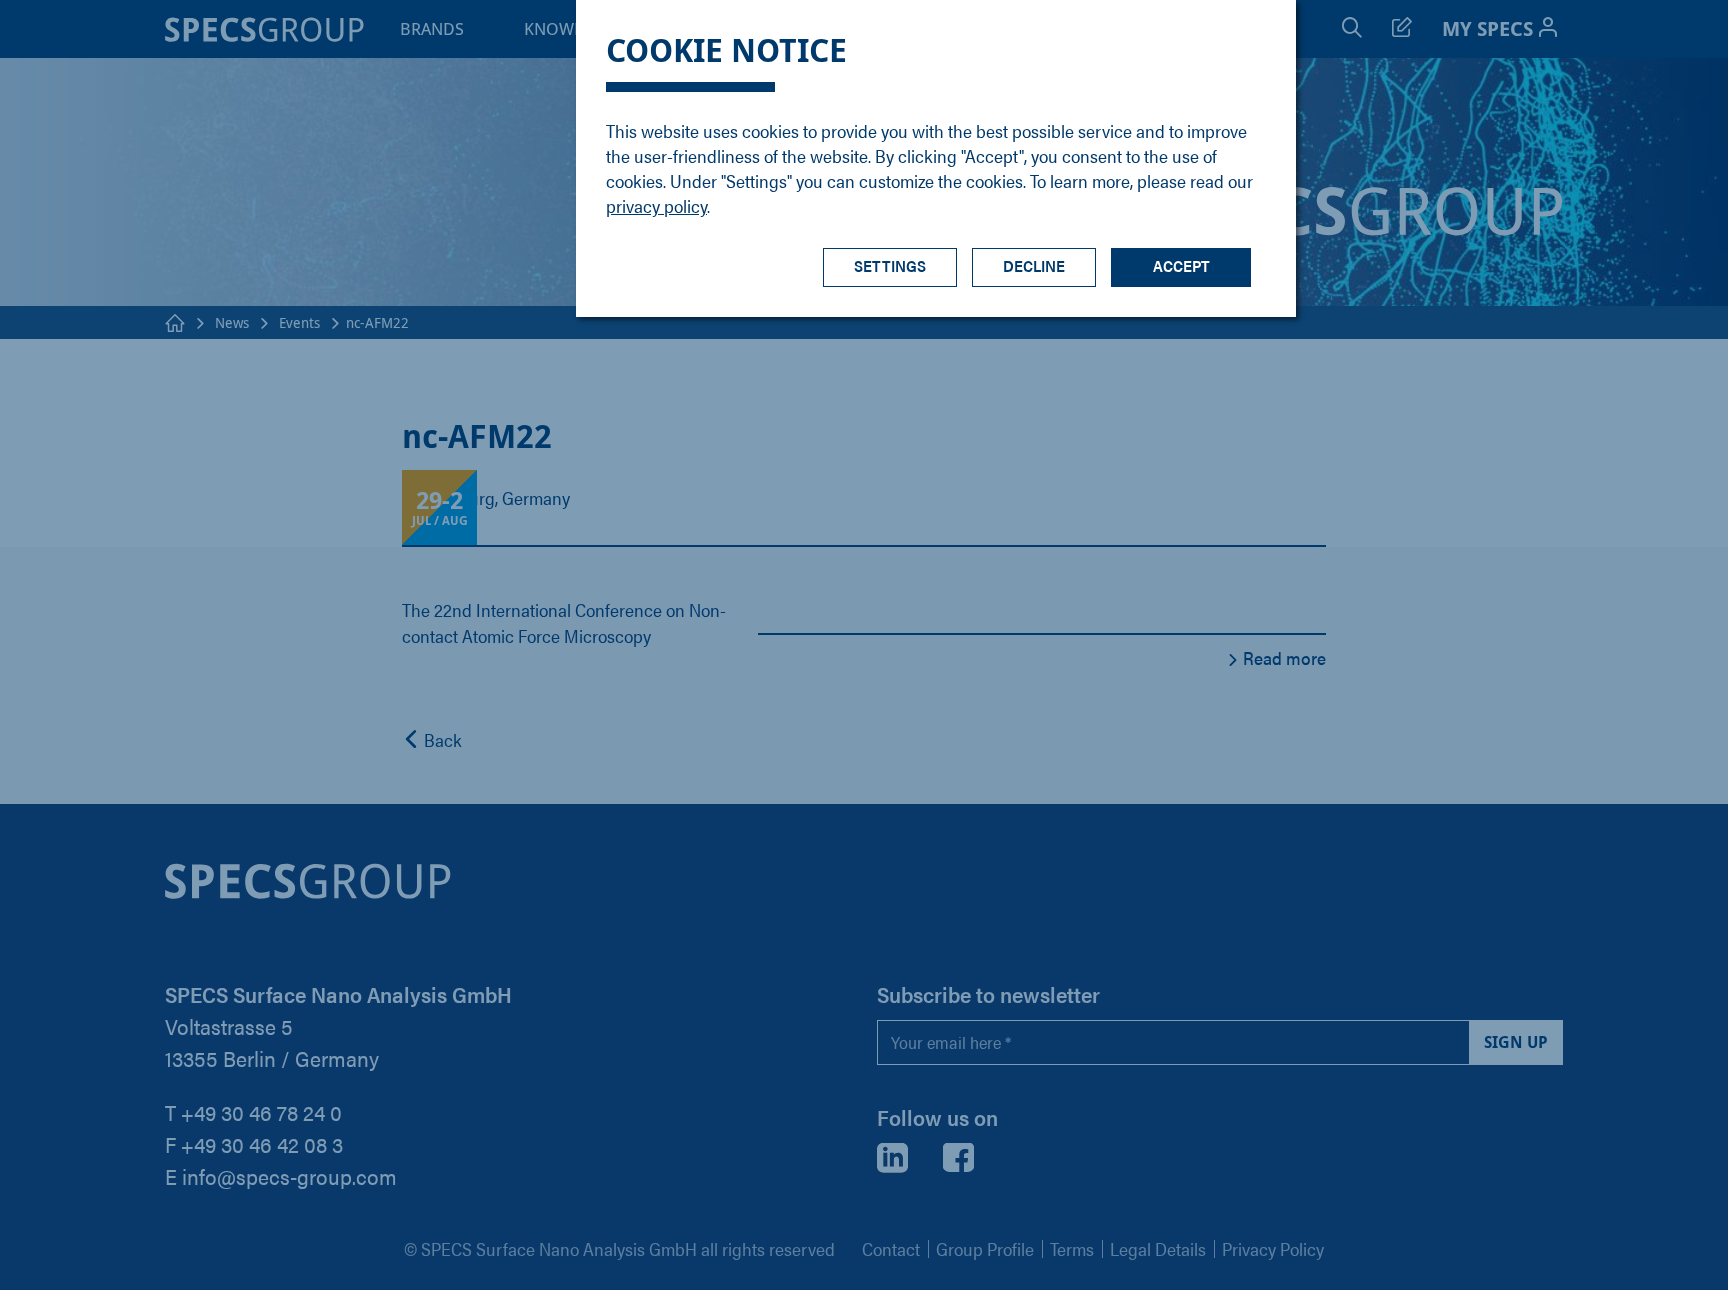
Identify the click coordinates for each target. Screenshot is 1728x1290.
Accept (1181, 265)
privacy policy (656, 205)
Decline (1034, 265)
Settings (890, 265)
